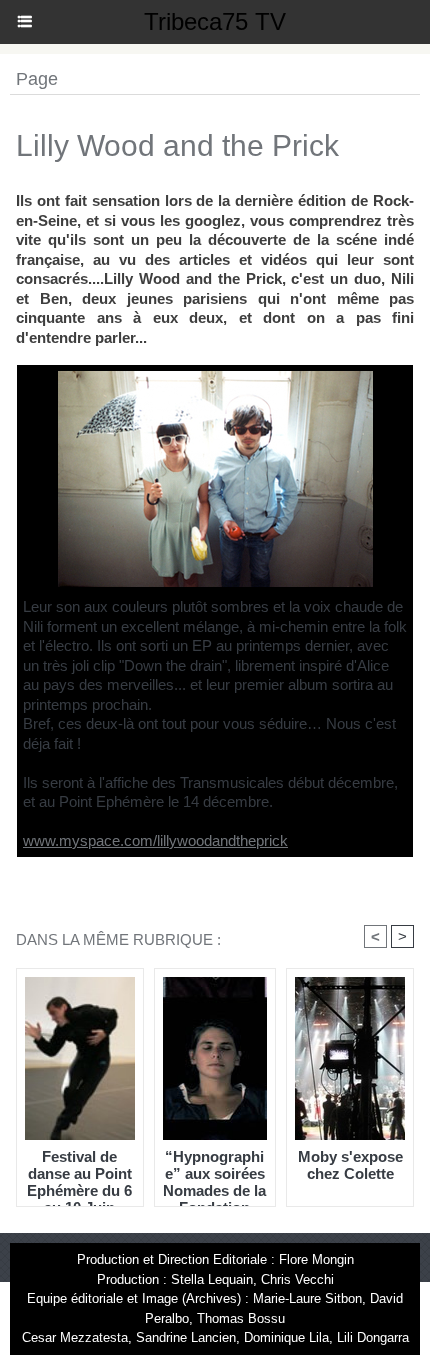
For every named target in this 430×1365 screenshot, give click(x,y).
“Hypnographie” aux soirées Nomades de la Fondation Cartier (214, 1173)
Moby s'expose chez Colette (350, 1165)
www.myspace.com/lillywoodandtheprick (155, 840)
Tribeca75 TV (215, 21)
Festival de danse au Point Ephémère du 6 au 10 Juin (79, 1173)
